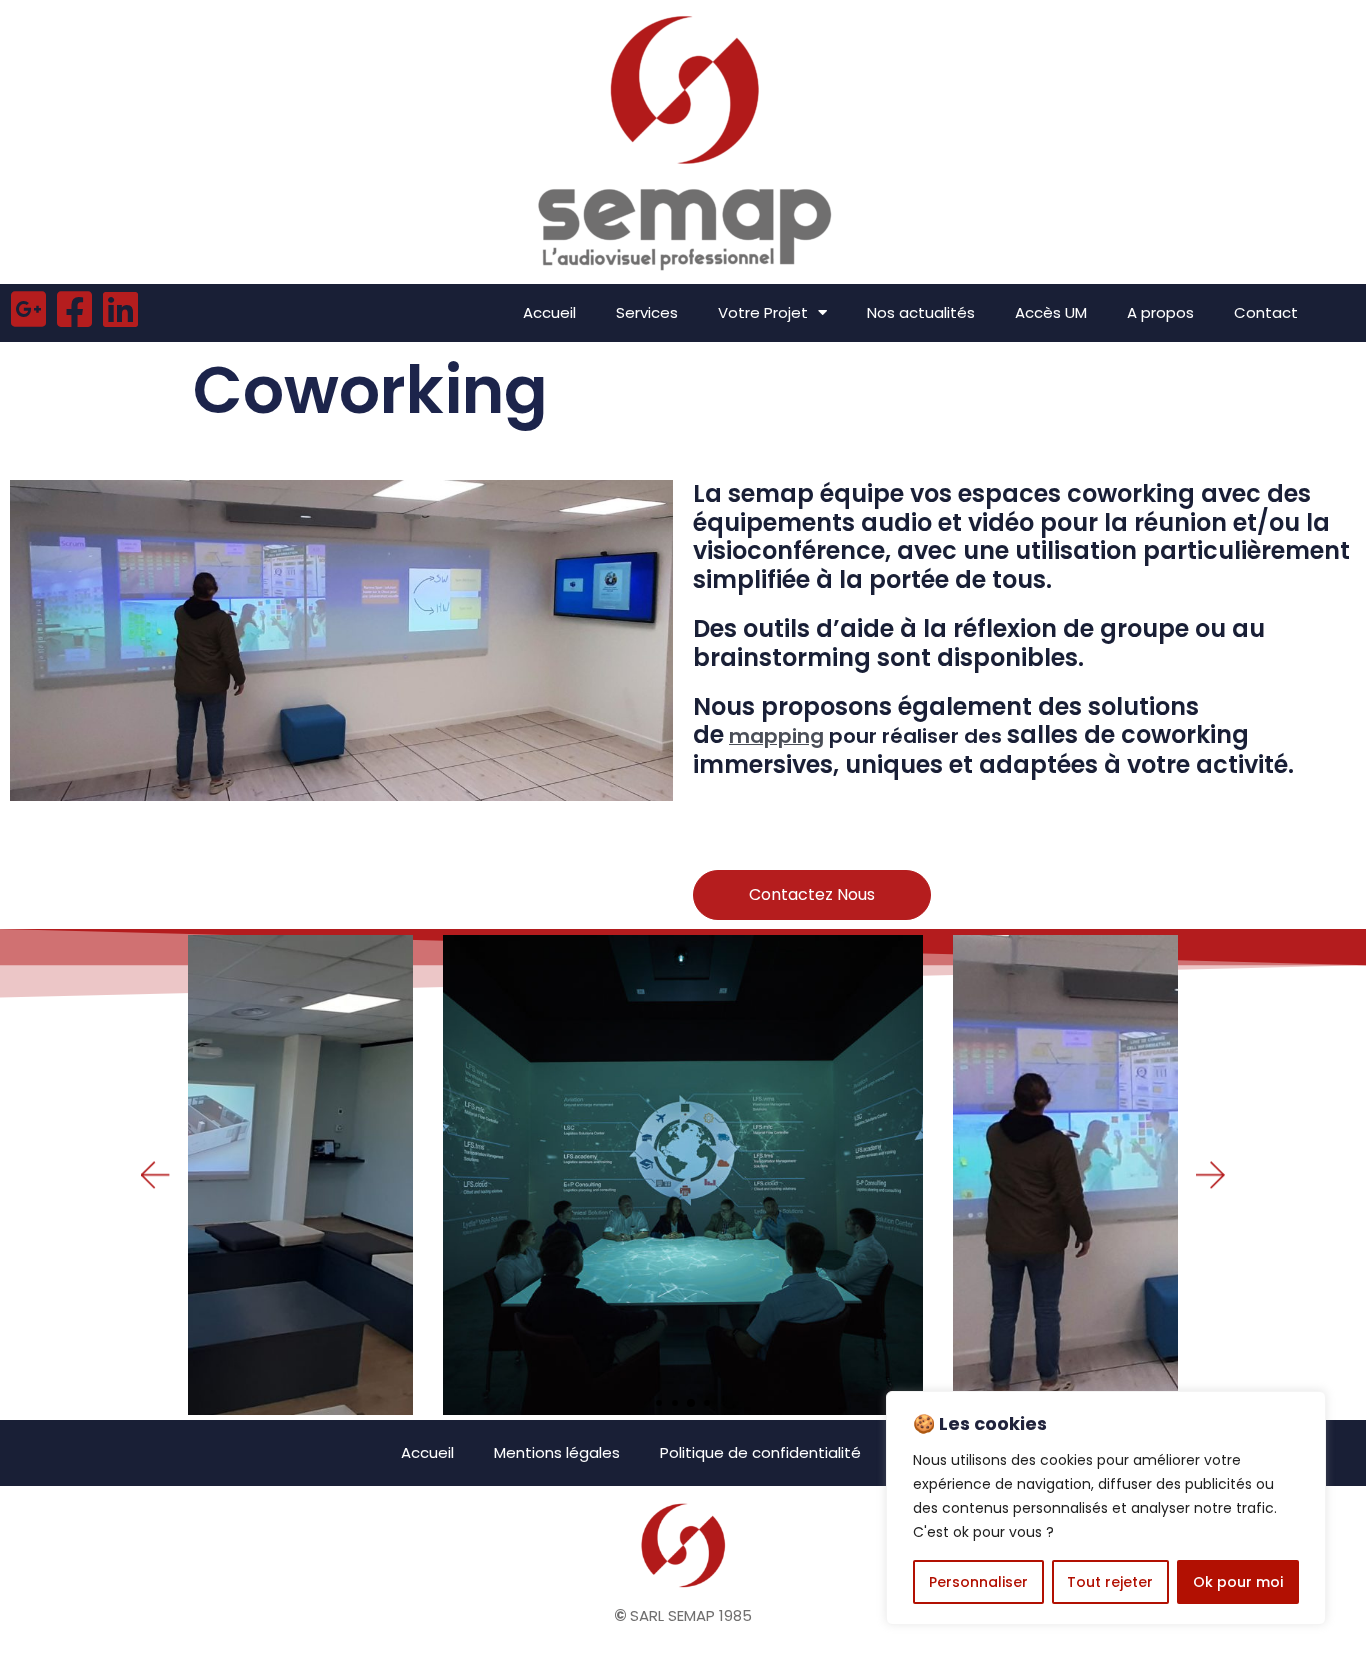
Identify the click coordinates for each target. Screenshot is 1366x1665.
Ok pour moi (1238, 1582)
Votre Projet (763, 312)
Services (647, 312)
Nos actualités (921, 312)
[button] (659, 1403)
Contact (1266, 312)
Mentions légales (557, 1452)
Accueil (549, 312)
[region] (1106, 1508)
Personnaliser (978, 1582)
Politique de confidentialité (760, 1452)
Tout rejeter (1110, 1582)
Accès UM (1051, 312)
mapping (776, 736)
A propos (1160, 312)
